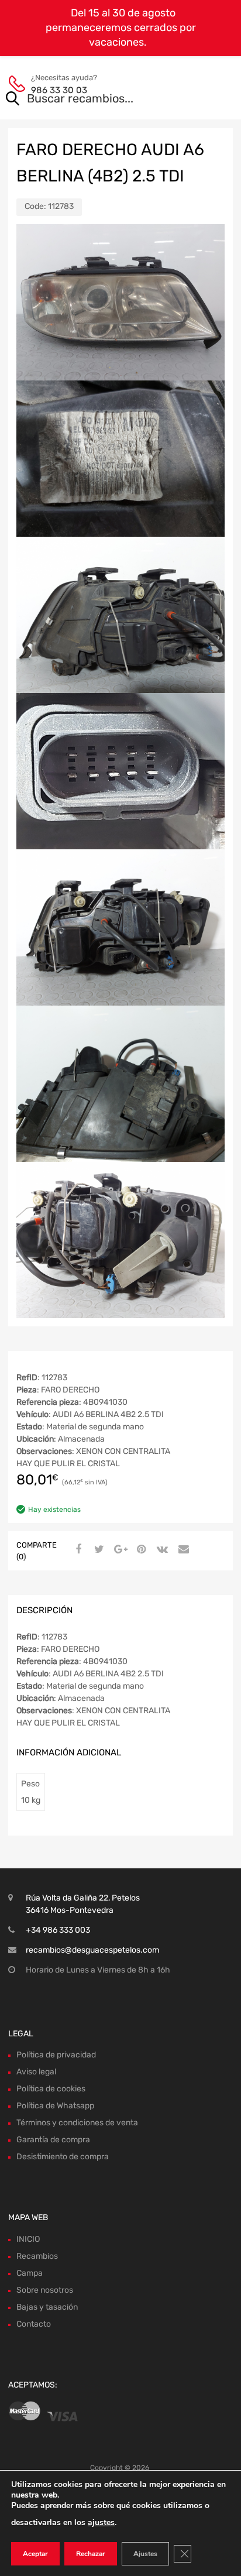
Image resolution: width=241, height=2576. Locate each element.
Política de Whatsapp (55, 2106)
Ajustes (145, 2554)
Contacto (34, 2324)
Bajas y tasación (47, 2307)
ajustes (101, 2522)
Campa (30, 2273)
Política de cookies (51, 2089)
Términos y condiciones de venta (77, 2123)
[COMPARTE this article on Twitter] (98, 1550)
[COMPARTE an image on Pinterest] (140, 1550)
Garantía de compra (53, 2140)
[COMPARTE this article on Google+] (119, 1550)
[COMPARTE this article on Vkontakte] (161, 1550)
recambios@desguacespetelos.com (92, 1950)
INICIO (28, 2239)
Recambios (37, 2256)
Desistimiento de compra (63, 2157)
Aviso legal (36, 2072)
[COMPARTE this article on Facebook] (77, 1550)
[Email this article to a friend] (182, 1550)
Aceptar (35, 2554)
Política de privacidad (56, 2055)
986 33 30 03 (59, 90)
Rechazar (91, 2554)
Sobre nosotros (45, 2290)
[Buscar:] (104, 100)
